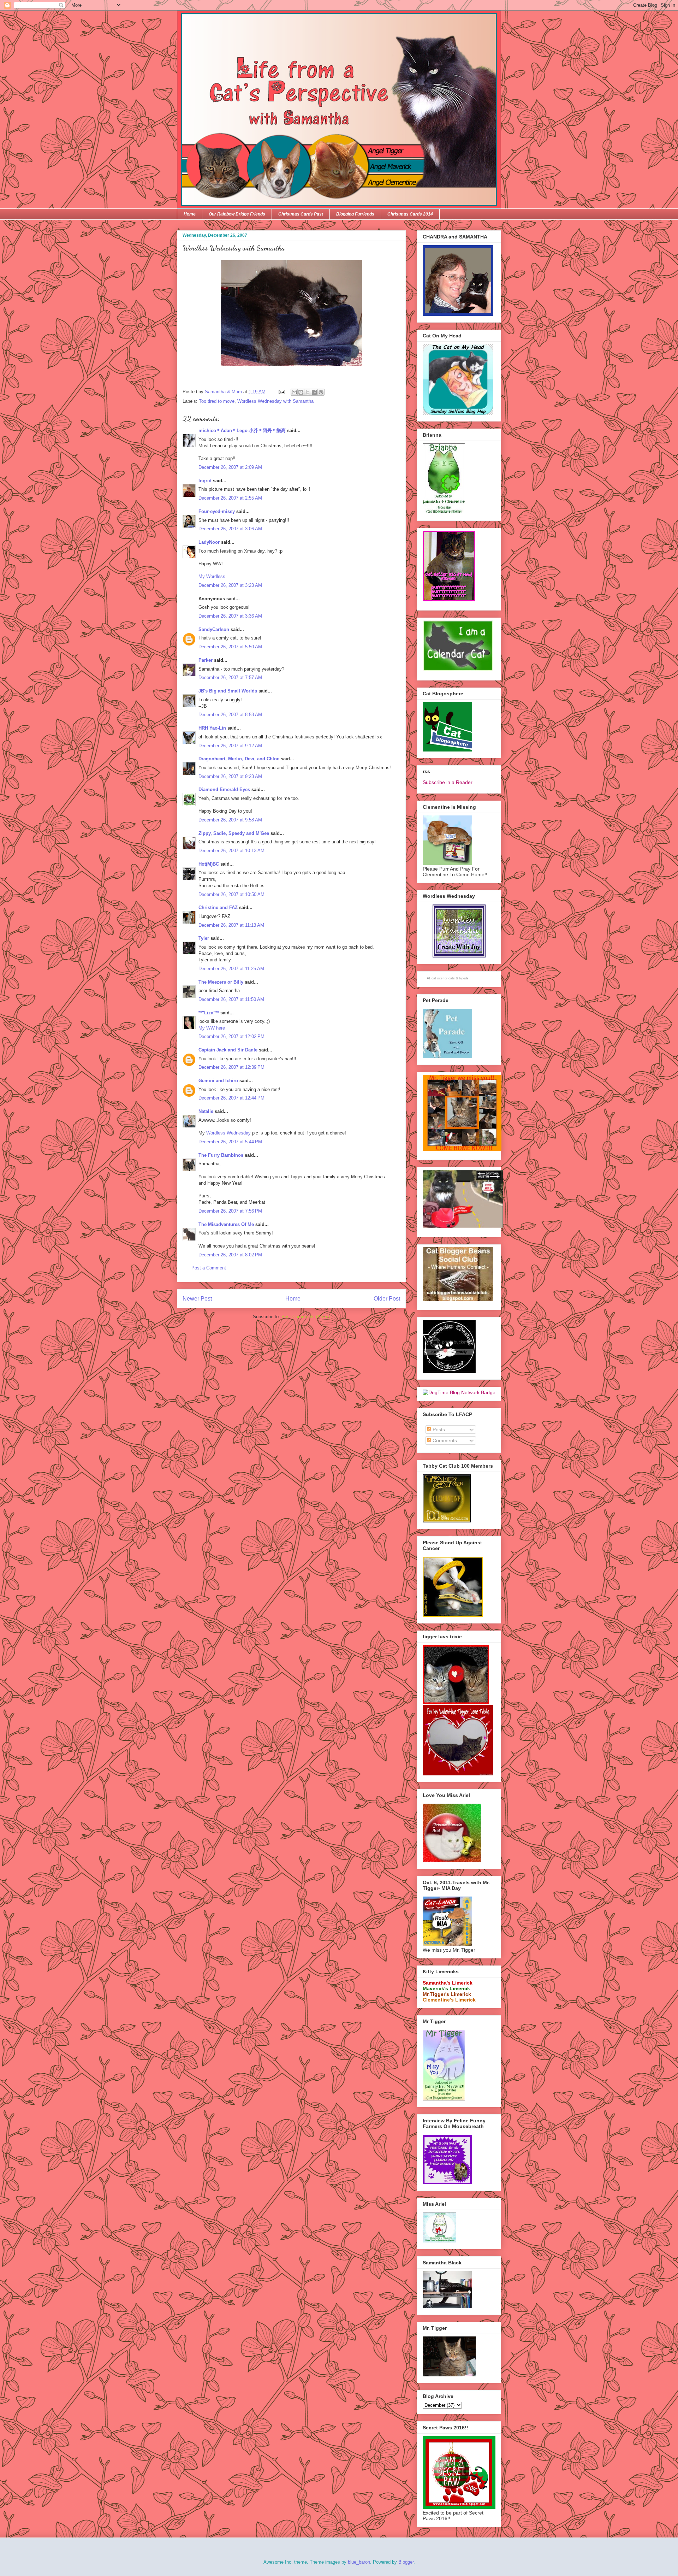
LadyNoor (209, 542)
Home (190, 214)
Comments (444, 1440)
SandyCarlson (214, 629)
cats (452, 978)
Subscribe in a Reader (448, 782)
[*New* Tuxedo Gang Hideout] (449, 1371)
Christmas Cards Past (301, 214)
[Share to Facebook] (314, 392)
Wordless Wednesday (228, 1133)
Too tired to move (217, 401)
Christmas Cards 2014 (410, 214)
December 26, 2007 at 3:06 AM (230, 529)
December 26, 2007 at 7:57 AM (230, 677)
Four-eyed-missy (217, 511)
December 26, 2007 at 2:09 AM (230, 467)
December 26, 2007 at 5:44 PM (230, 1142)
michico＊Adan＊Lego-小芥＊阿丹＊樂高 (242, 431)
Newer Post (197, 1299)
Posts (438, 1430)
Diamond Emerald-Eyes (224, 789)
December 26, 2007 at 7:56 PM (230, 1211)
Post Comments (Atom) (306, 1317)
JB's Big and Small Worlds (228, 691)
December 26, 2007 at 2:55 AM (230, 498)
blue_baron (359, 2562)
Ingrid (205, 481)
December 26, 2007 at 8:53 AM (230, 715)
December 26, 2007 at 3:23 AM (230, 585)
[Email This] (294, 392)
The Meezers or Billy (221, 982)
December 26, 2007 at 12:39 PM (231, 1067)
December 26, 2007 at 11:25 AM (231, 969)
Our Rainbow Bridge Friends (237, 214)
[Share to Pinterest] (321, 392)
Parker (206, 660)
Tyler (204, 938)
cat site (437, 978)
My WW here (212, 1028)
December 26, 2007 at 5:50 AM (230, 647)
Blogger (406, 2562)
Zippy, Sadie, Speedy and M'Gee (234, 833)
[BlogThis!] (301, 392)
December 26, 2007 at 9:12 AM (230, 746)
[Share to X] (308, 392)
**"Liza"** (209, 1013)
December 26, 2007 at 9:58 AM (230, 820)
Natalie (206, 1111)
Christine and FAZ (218, 907)
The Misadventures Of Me (226, 1224)
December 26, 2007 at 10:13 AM (231, 851)
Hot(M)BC (209, 864)
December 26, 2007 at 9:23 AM (230, 776)
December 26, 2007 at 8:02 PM (230, 1255)
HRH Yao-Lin (212, 728)
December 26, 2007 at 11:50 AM (231, 999)
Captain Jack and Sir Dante (228, 1050)
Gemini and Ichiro (218, 1081)
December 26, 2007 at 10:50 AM (231, 894)
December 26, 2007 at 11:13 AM (231, 925)
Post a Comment (209, 1268)
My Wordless (212, 576)
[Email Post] (281, 392)
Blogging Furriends (355, 214)
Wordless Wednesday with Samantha (275, 401)
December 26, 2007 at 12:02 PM (231, 1036)
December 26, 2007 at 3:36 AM (230, 616)
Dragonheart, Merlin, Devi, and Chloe (239, 759)
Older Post (387, 1299)
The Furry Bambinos (221, 1155)
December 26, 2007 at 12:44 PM (231, 1098)
